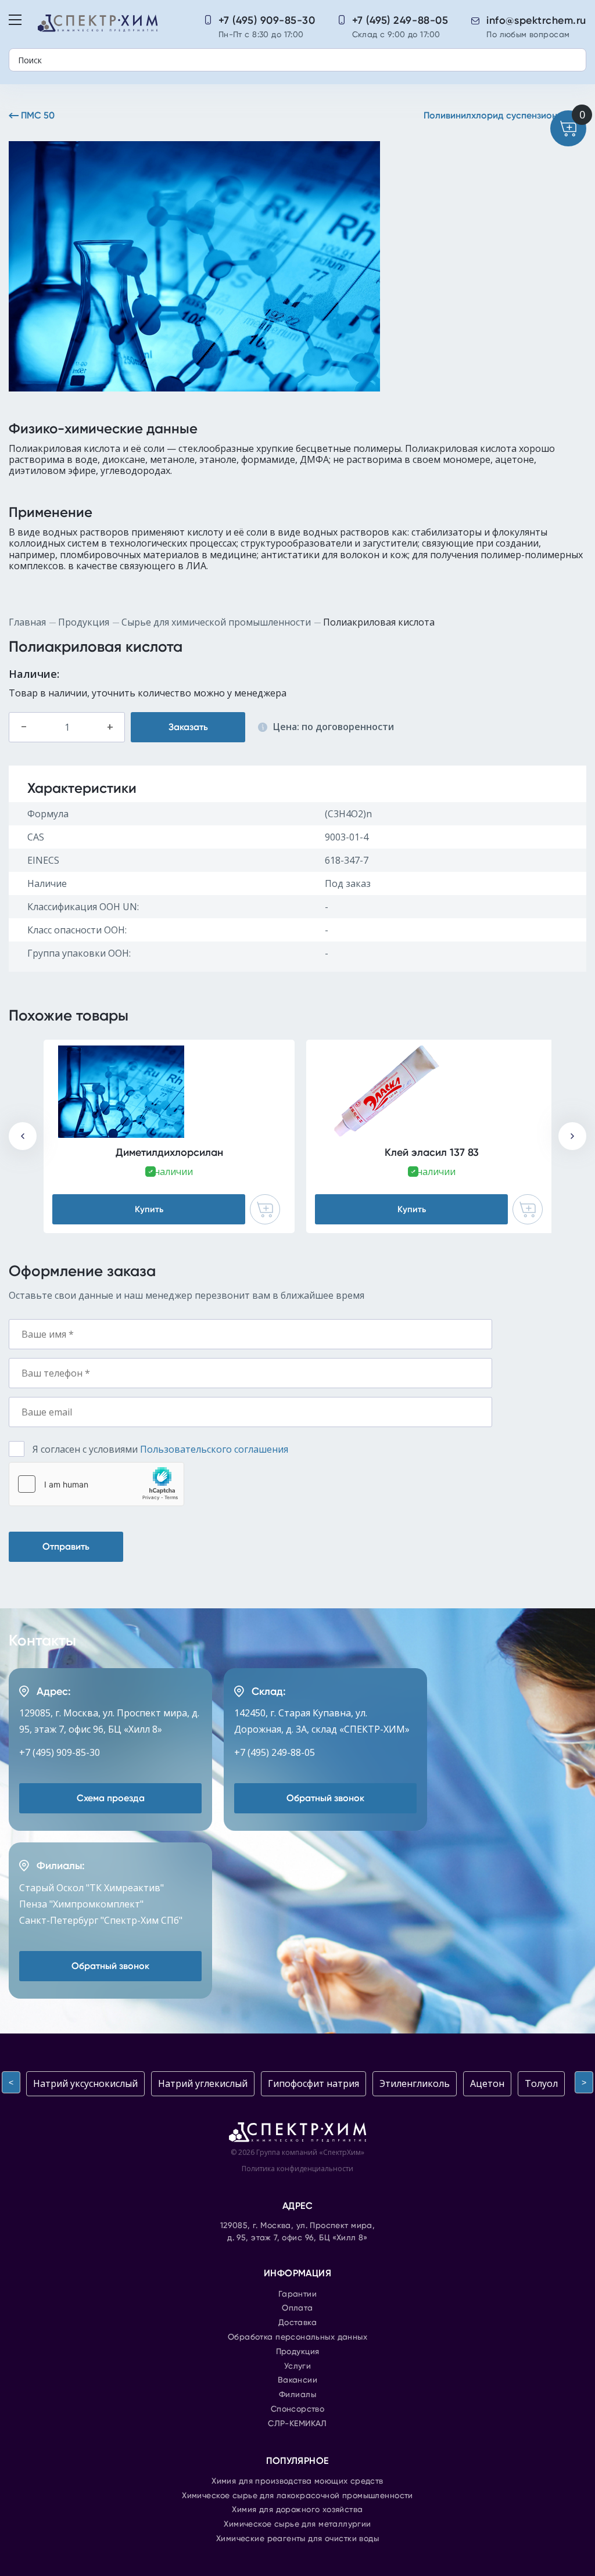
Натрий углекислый (203, 2083)
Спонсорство (298, 2409)
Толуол (541, 2083)
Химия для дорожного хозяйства (297, 2510)
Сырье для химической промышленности (216, 622)
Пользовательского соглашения (214, 1449)
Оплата (297, 2308)
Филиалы (297, 2395)
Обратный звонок (325, 1798)
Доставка (297, 2323)
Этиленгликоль (415, 2083)
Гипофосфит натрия (313, 2083)
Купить (149, 1209)
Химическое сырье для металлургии (297, 2524)
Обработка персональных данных (297, 2337)
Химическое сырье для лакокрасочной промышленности (297, 2496)
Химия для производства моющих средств (297, 2481)
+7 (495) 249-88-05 (400, 20)
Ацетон (487, 2083)
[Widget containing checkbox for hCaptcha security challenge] (96, 1484)
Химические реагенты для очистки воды (297, 2539)
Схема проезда (111, 1798)
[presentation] (23, 1136)
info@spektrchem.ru (536, 20)
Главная (27, 622)
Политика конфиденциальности (297, 2169)
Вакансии (297, 2380)
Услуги (298, 2366)
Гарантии (297, 2294)
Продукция (84, 622)
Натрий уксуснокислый (85, 2083)
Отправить (66, 1546)
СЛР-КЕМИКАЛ (297, 2424)
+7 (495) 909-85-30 (267, 20)
